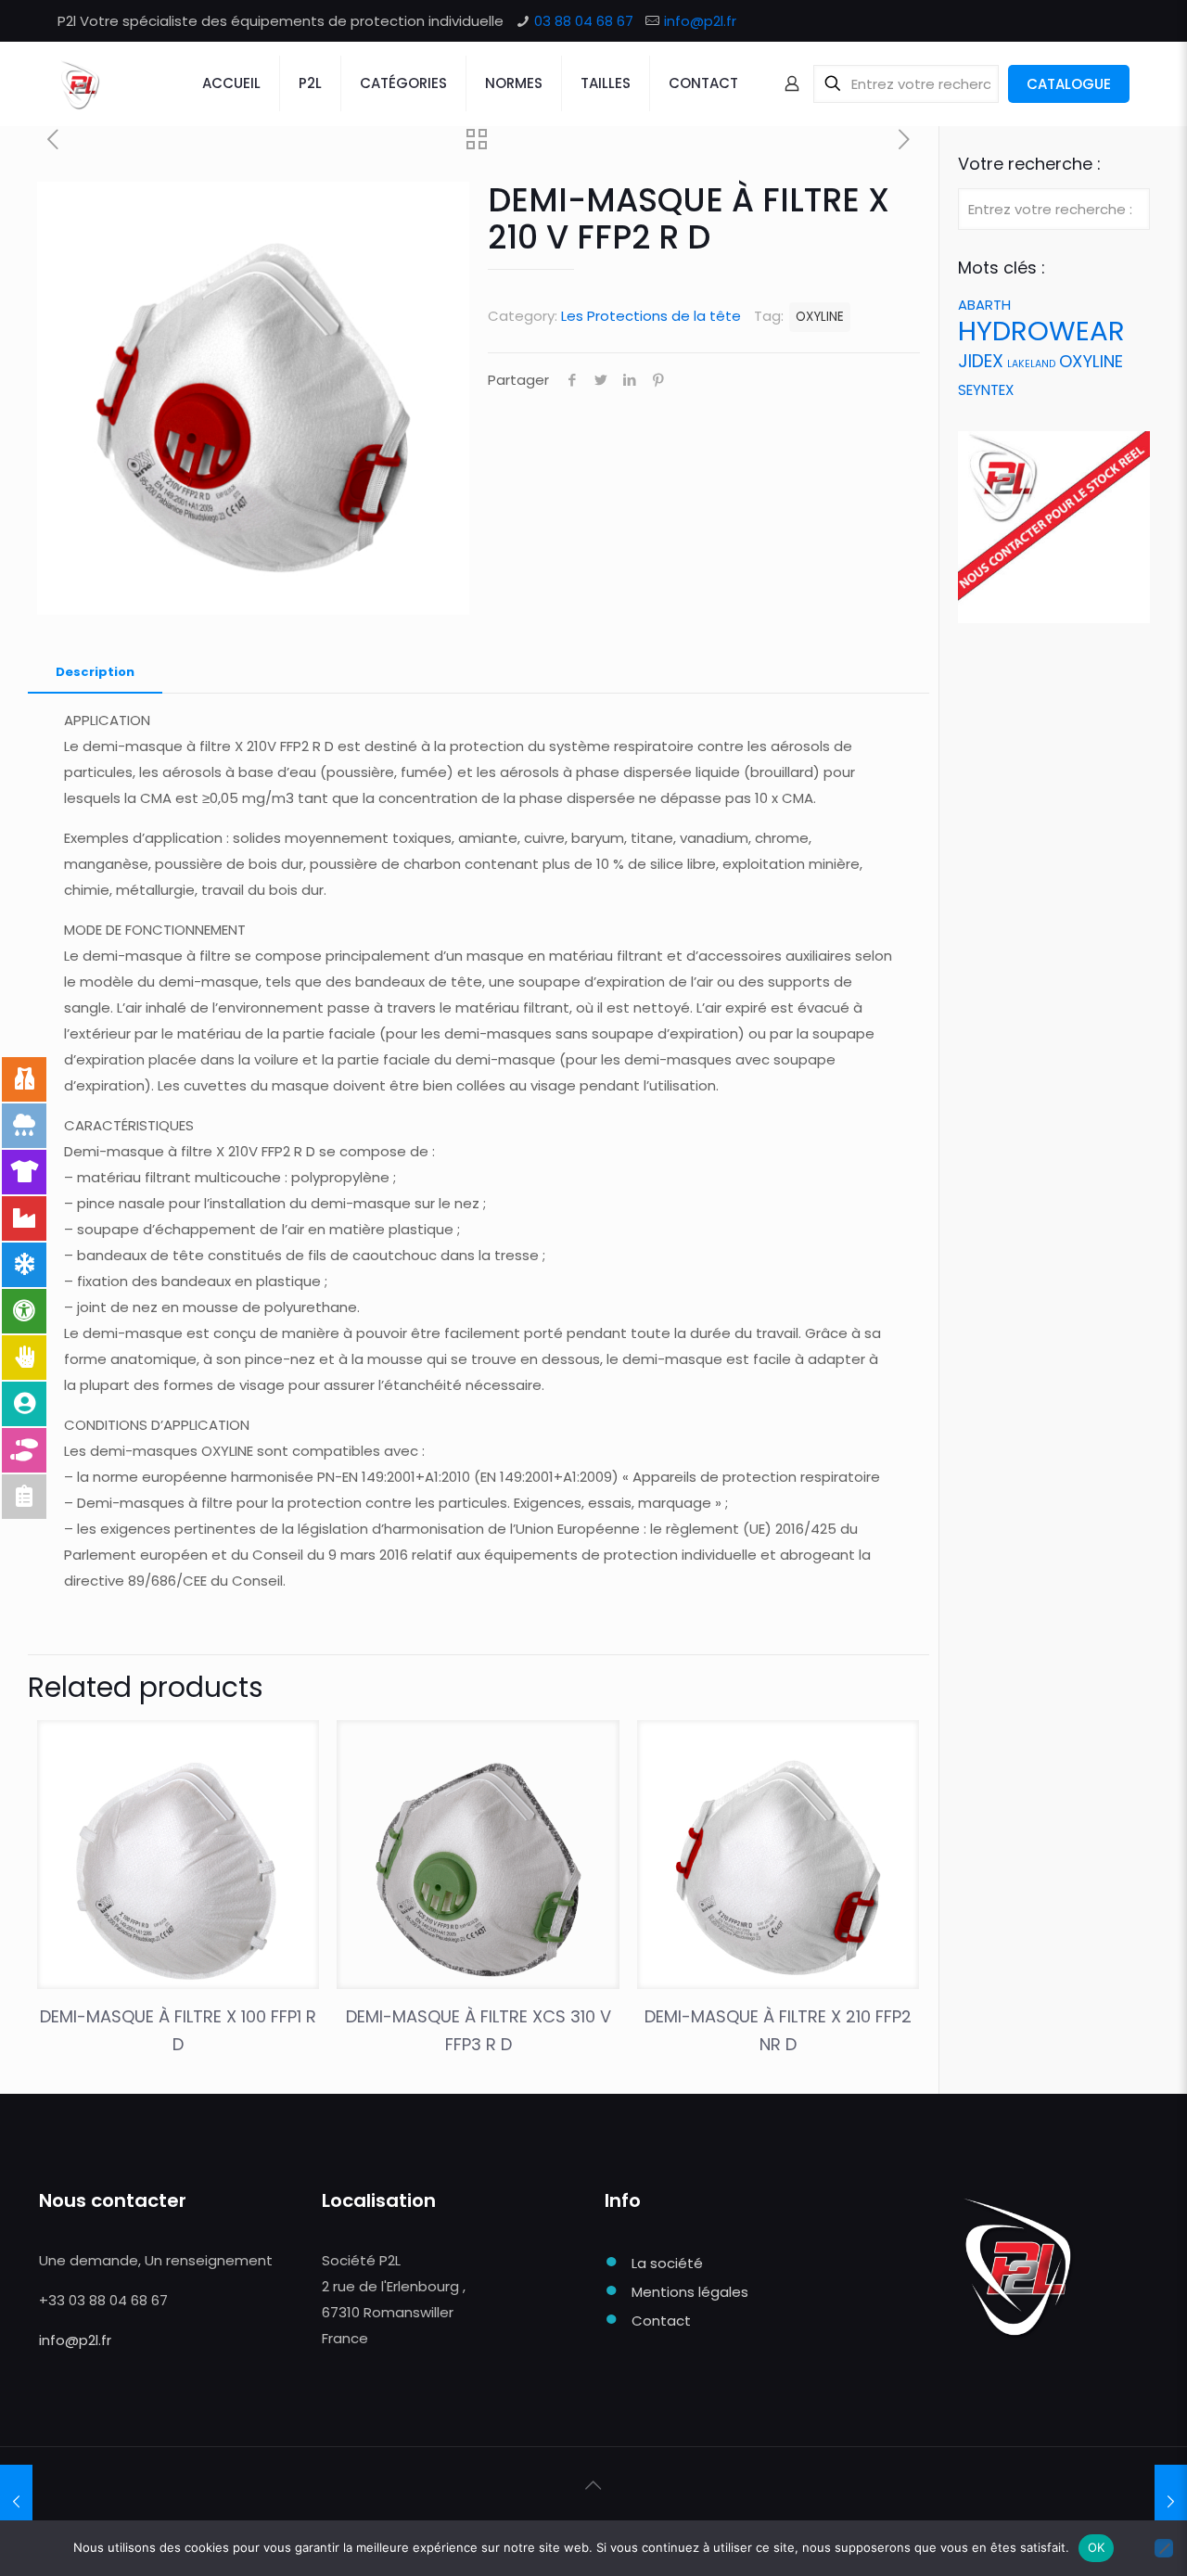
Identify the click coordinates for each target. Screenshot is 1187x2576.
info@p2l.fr (700, 21)
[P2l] (79, 83)
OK (1097, 2547)
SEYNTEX (986, 390)
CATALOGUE (1069, 84)
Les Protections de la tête (651, 316)
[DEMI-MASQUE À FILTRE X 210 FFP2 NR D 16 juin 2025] (16, 2502)
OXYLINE (820, 317)
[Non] (1164, 2548)
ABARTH (984, 305)
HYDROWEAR (1041, 331)
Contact (661, 2321)
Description (95, 672)
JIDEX (981, 361)
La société (667, 2263)
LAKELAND (1031, 364)
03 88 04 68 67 (584, 21)
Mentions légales (690, 2292)
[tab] (95, 673)
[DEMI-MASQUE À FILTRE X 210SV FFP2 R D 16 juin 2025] (1171, 2502)
